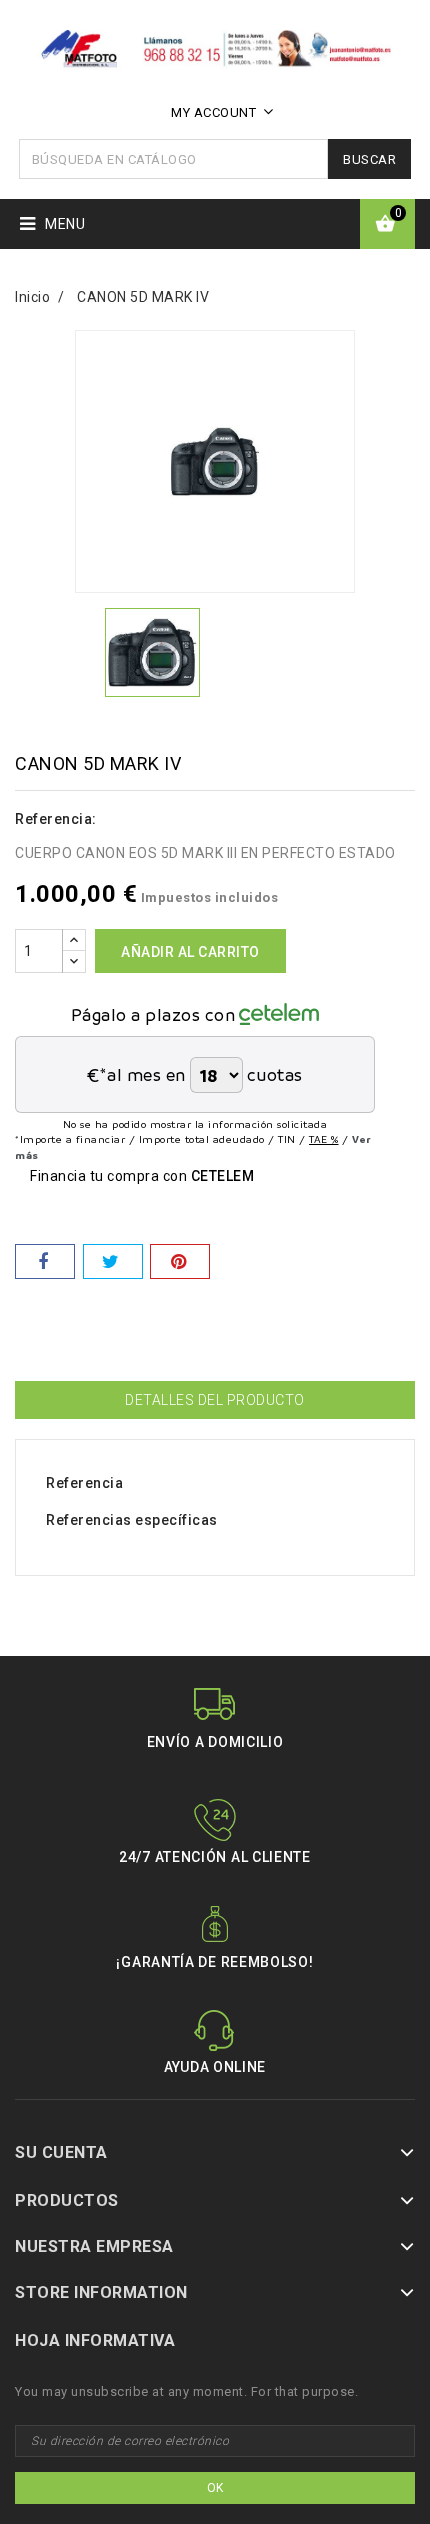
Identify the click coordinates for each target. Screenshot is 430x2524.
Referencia (84, 1483)
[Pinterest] (180, 1261)
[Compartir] (45, 1261)
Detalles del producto (215, 1400)
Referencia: (56, 819)
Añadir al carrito (190, 952)
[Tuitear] (113, 1261)
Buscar (369, 159)
